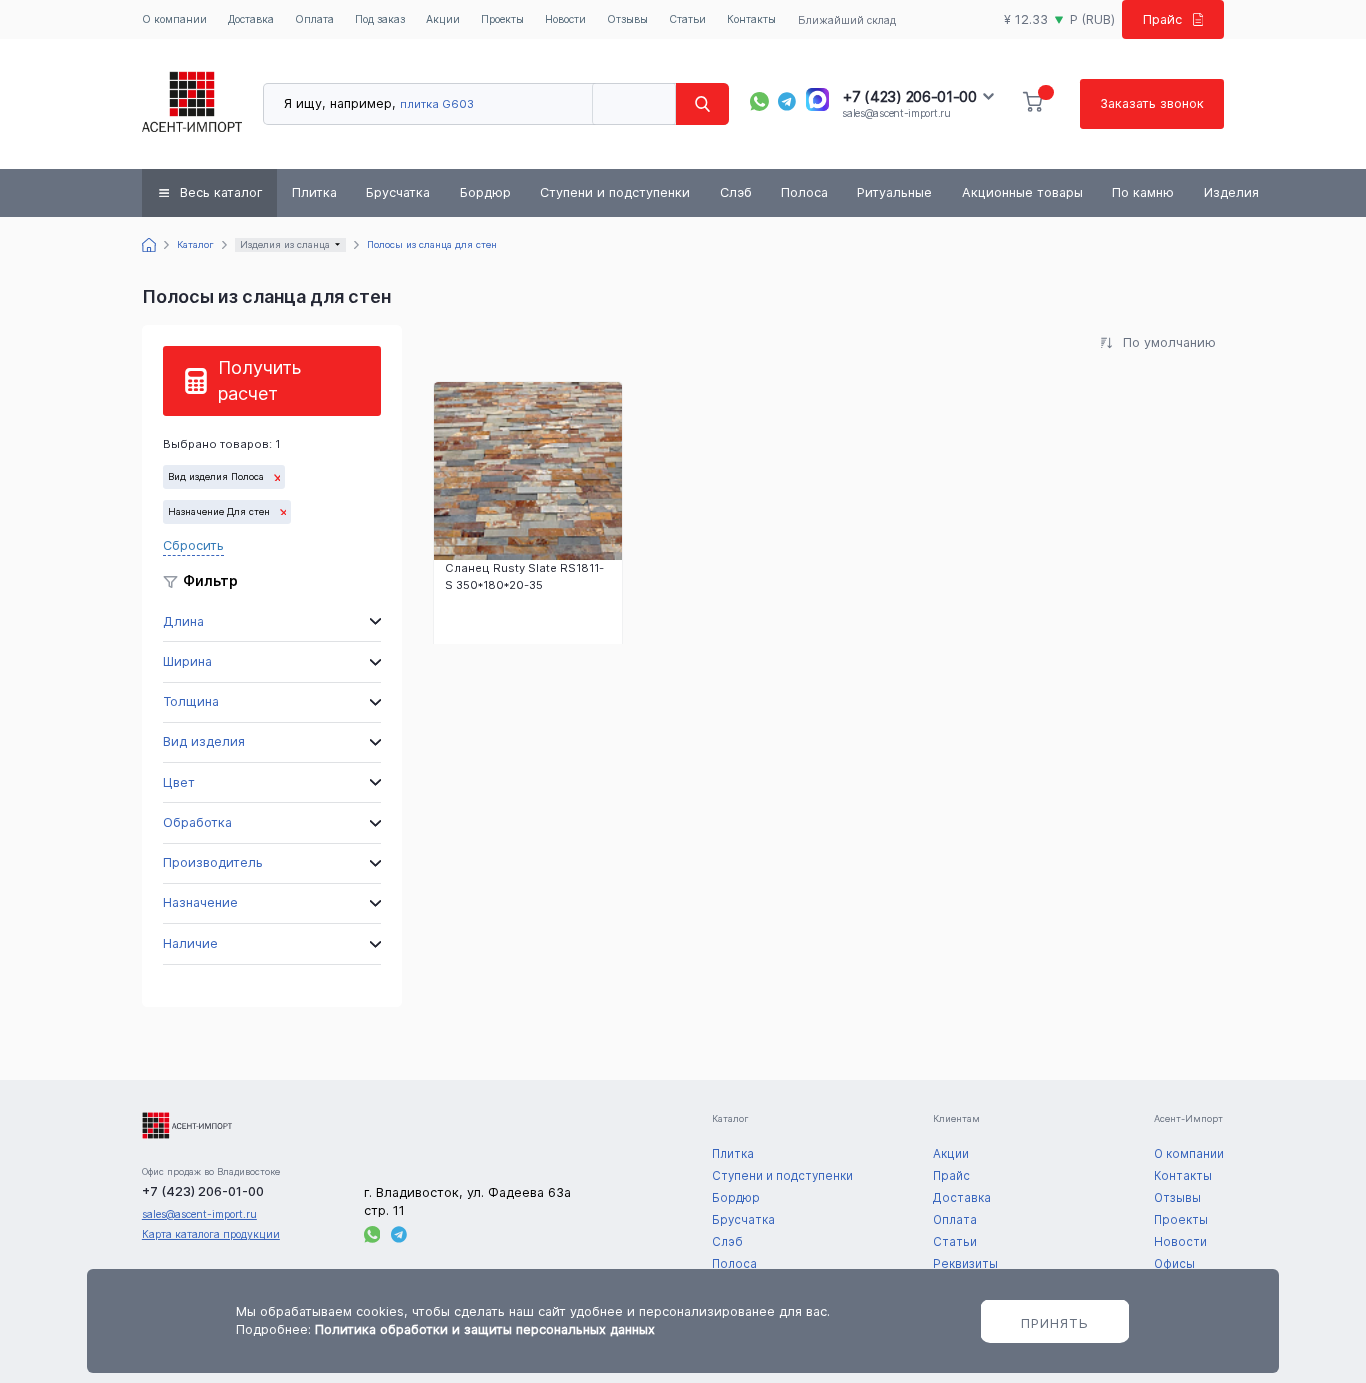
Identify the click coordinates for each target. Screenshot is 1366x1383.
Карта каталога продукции (211, 1234)
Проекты (502, 19)
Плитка (314, 192)
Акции (443, 19)
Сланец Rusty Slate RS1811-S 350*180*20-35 (524, 576)
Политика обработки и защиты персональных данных (485, 1329)
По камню (1143, 192)
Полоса (804, 192)
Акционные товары (1022, 192)
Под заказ (380, 19)
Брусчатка (398, 192)
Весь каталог (221, 192)
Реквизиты (965, 1264)
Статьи (687, 19)
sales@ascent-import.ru (896, 113)
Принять (1055, 1323)
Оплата (314, 19)
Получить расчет (259, 380)
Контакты (751, 19)
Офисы (1174, 1264)
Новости (565, 19)
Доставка (251, 19)
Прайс (1162, 19)
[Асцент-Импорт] (192, 104)
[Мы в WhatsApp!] (759, 101)
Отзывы (627, 19)
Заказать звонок (1152, 103)
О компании (174, 19)
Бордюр (485, 192)
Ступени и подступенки (615, 192)
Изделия (1231, 192)
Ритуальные (894, 192)
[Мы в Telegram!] (787, 101)
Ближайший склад (847, 20)
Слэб (736, 192)
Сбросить (193, 545)
